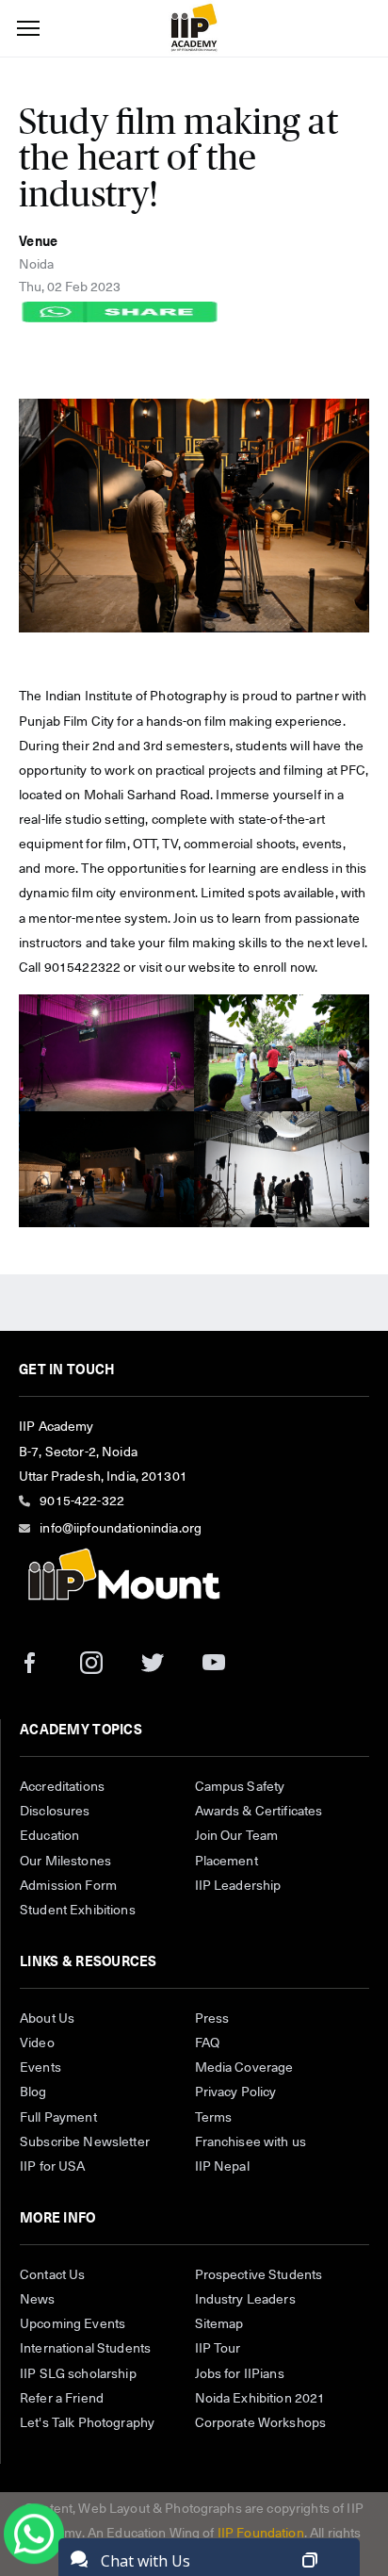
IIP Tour (218, 2349)
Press (212, 2019)
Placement (226, 1862)
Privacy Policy (236, 2092)
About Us (47, 2019)
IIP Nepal (222, 2167)
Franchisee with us (251, 2142)
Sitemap (219, 2324)
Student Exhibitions (78, 1911)
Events (40, 2068)
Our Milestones (65, 1862)
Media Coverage (244, 2068)
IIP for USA (53, 2167)
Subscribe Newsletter (85, 2142)
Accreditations (62, 1787)
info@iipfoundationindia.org (121, 1529)
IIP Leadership (238, 1886)
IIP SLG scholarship (78, 2374)
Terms (214, 2118)
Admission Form (68, 1886)
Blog (33, 2092)
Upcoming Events (73, 2324)
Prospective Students (259, 2275)
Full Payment (58, 2118)
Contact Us (52, 2275)
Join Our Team (237, 1836)
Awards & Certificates (259, 1812)
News (38, 2300)
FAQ (207, 2043)
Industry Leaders (245, 2300)
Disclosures (55, 1812)
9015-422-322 (82, 1501)
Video (37, 2043)
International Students (85, 2349)
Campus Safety (240, 1787)
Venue (38, 242)
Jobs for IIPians (240, 2374)
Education (49, 1836)
